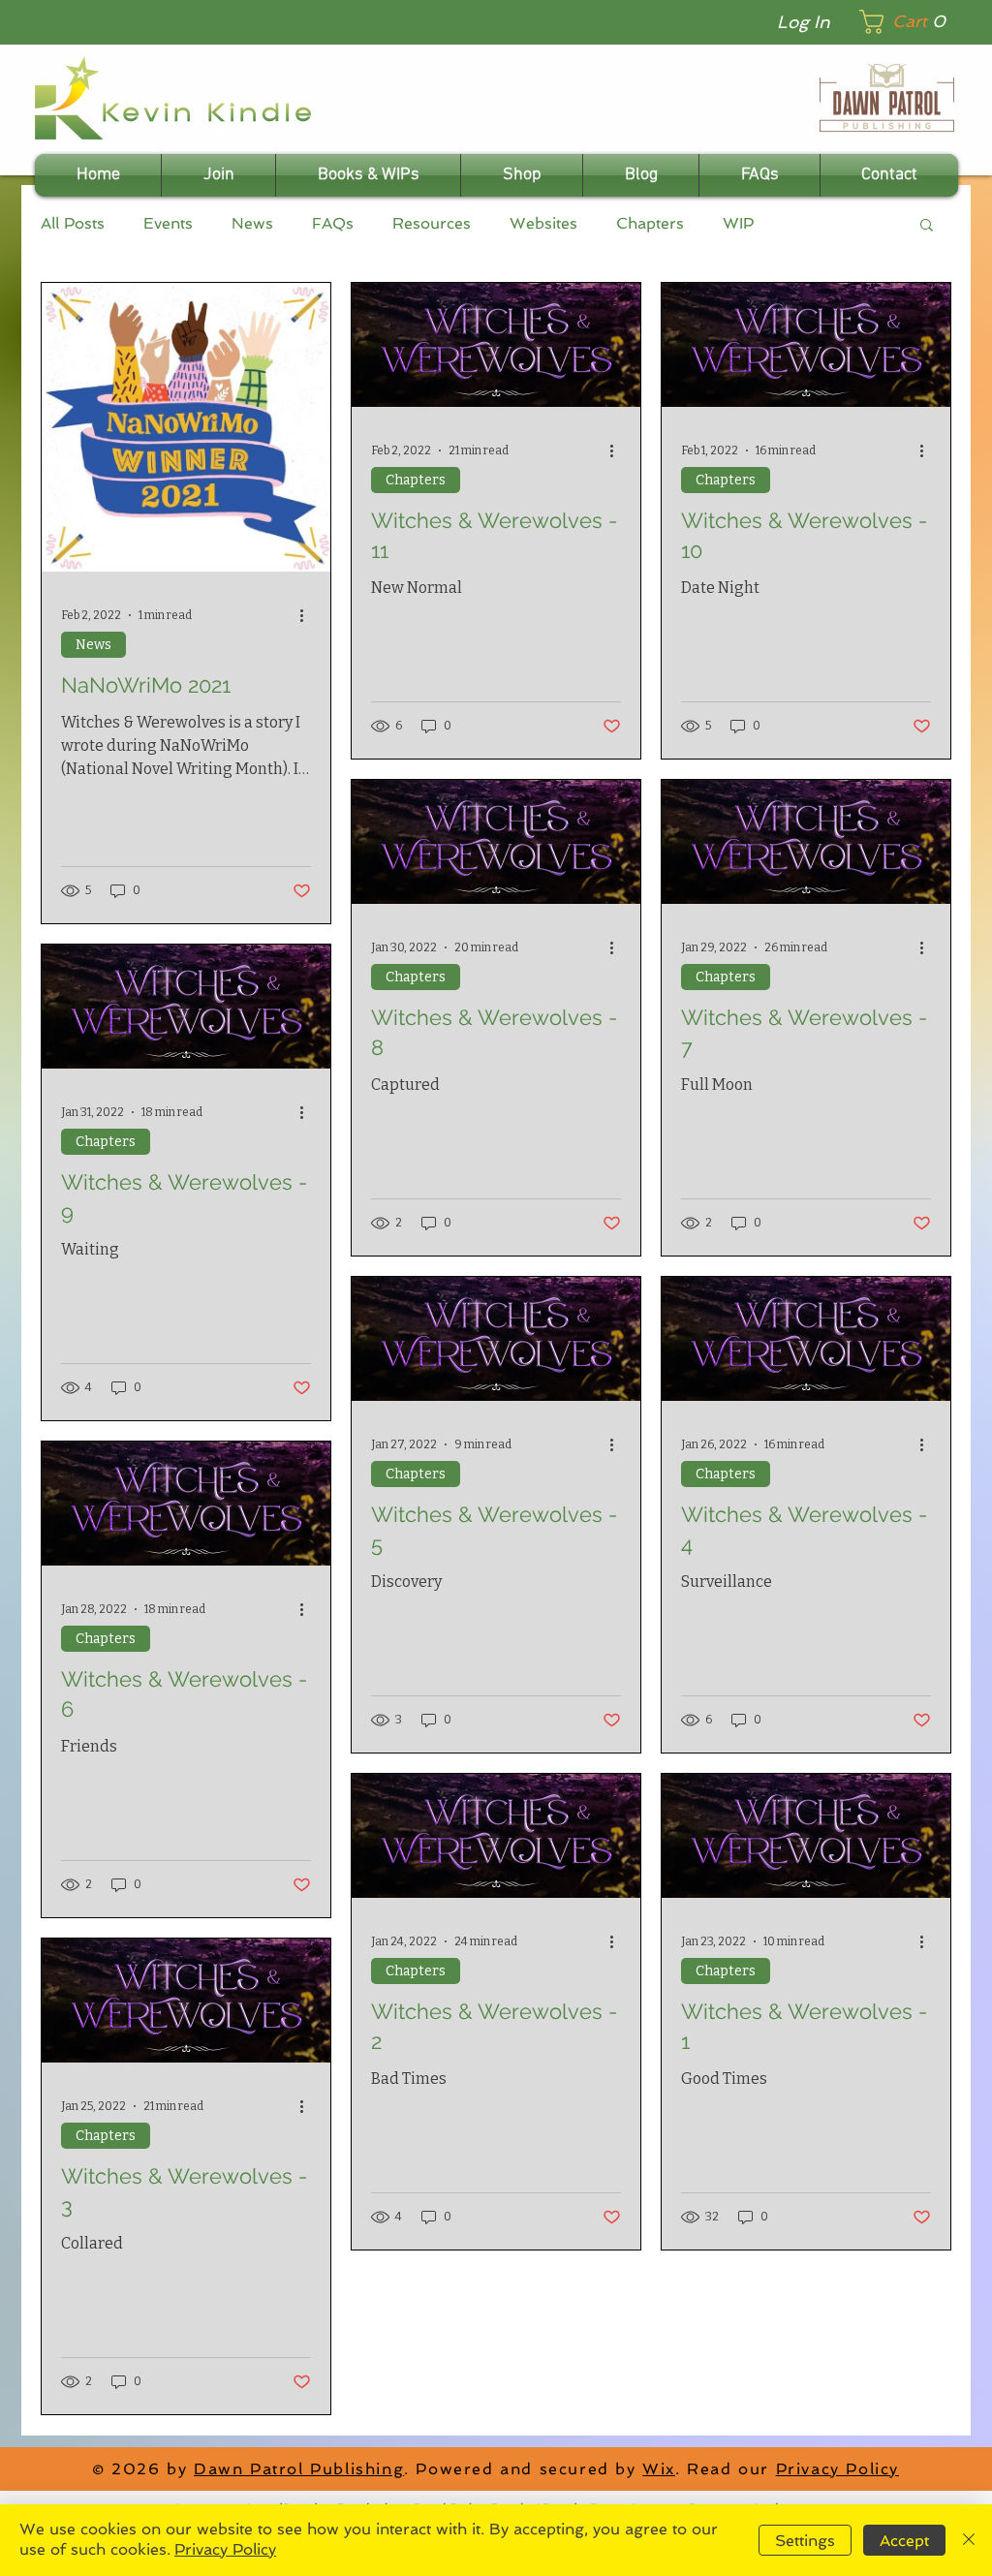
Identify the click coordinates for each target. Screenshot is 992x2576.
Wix (659, 2469)
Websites (543, 223)
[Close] (969, 2540)
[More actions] (308, 615)
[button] (909, 22)
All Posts (73, 223)
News (252, 223)
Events (168, 223)
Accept (904, 2541)
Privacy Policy (837, 2469)
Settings (805, 2541)
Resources (432, 223)
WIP (738, 223)
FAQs (333, 223)
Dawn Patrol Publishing (299, 2469)
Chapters (650, 223)
